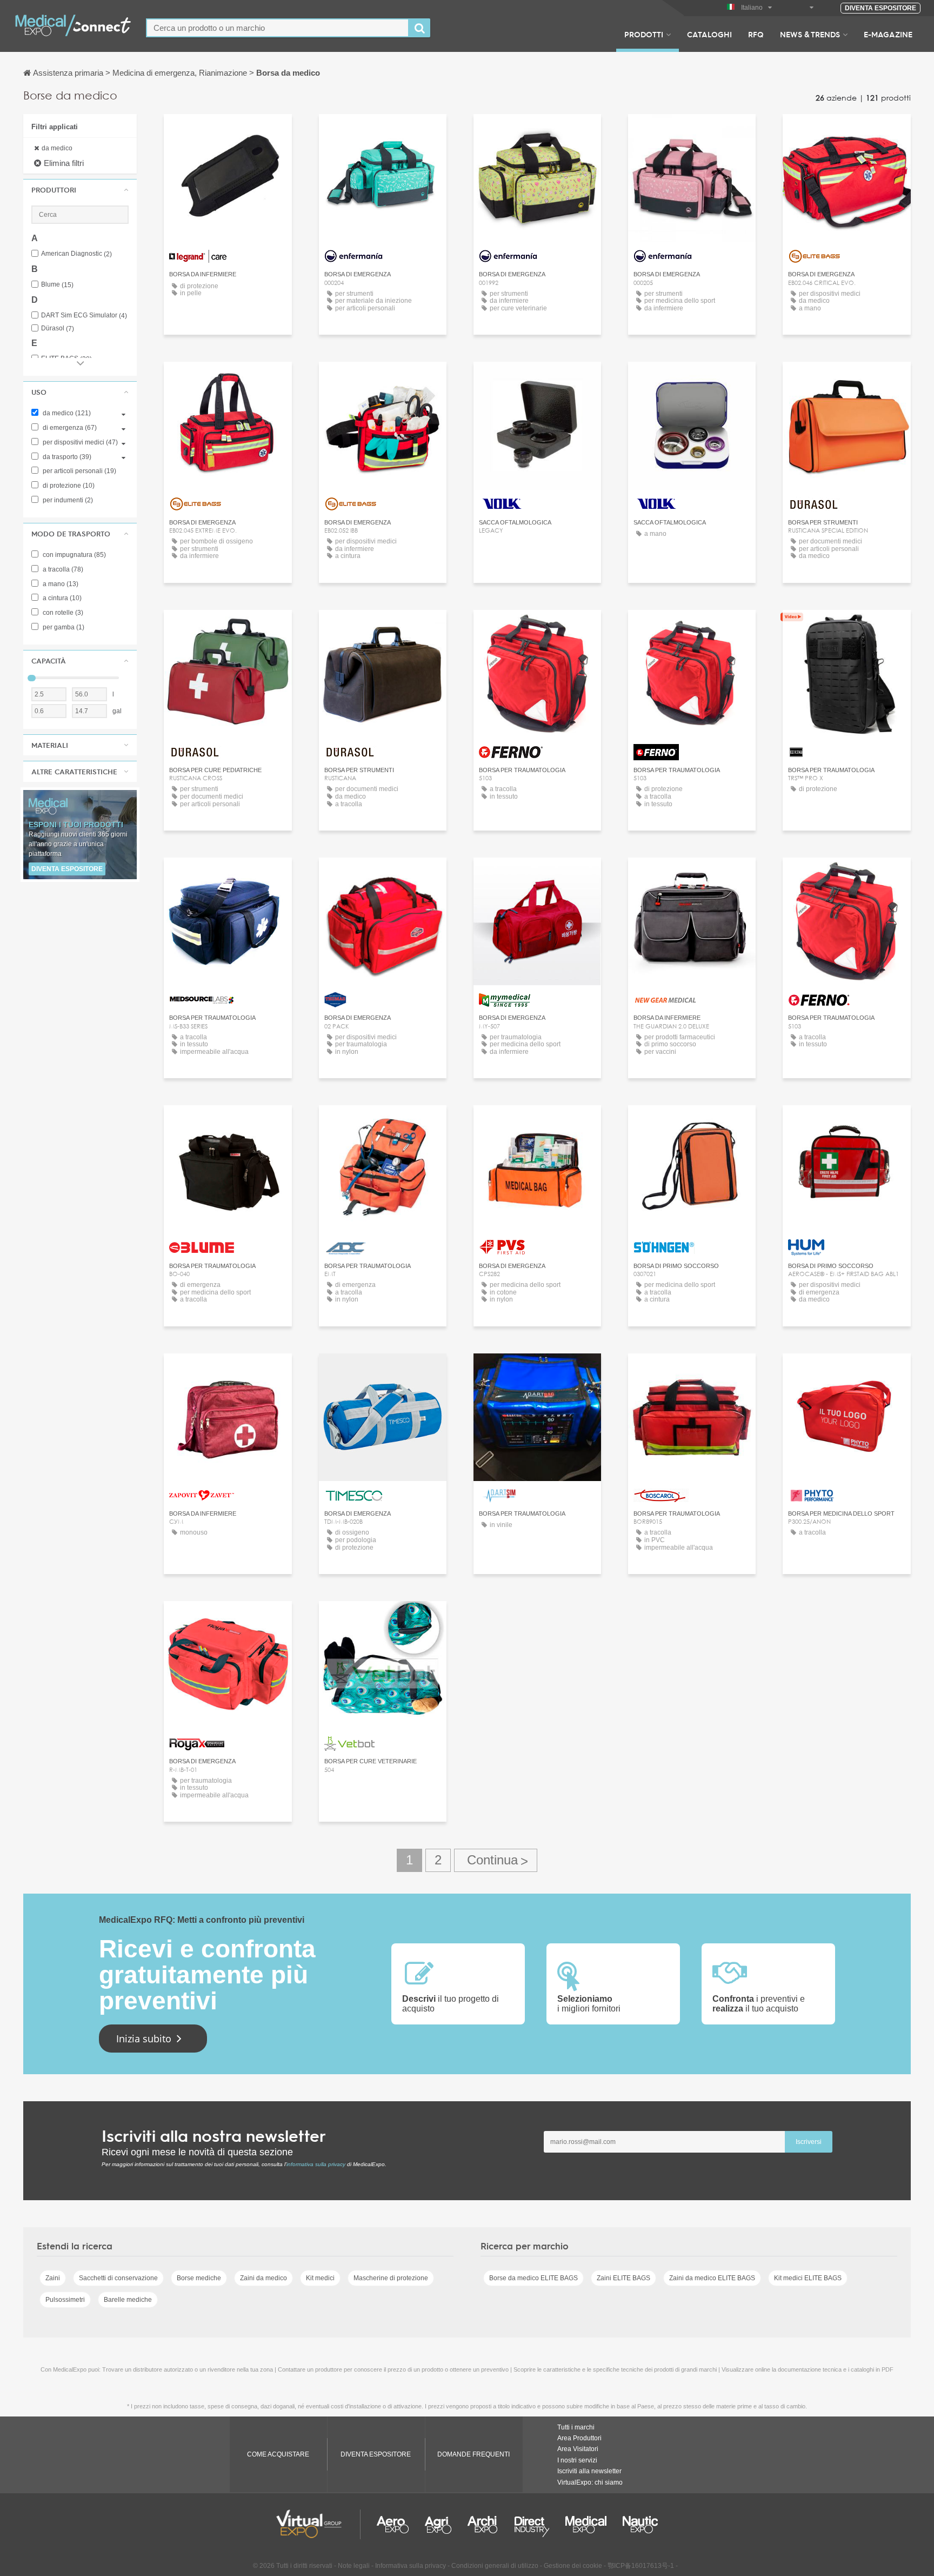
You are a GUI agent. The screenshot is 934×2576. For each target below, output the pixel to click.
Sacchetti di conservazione (118, 2278)
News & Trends (810, 34)
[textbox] (278, 28)
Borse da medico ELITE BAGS (533, 2278)
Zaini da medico (263, 2278)
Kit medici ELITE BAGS (808, 2278)
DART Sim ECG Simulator (84, 316)
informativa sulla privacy (316, 2164)
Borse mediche (199, 2278)
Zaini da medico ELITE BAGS (712, 2278)
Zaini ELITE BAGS (623, 2278)
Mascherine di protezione (391, 2278)
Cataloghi (709, 34)
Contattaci (228, 132)
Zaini (53, 2278)
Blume (57, 285)
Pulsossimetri (65, 2300)
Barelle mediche (128, 2300)
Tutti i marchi (576, 2427)
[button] (80, 190)
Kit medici (320, 2278)
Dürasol (58, 328)
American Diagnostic (76, 254)
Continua (496, 1860)
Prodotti (644, 34)
